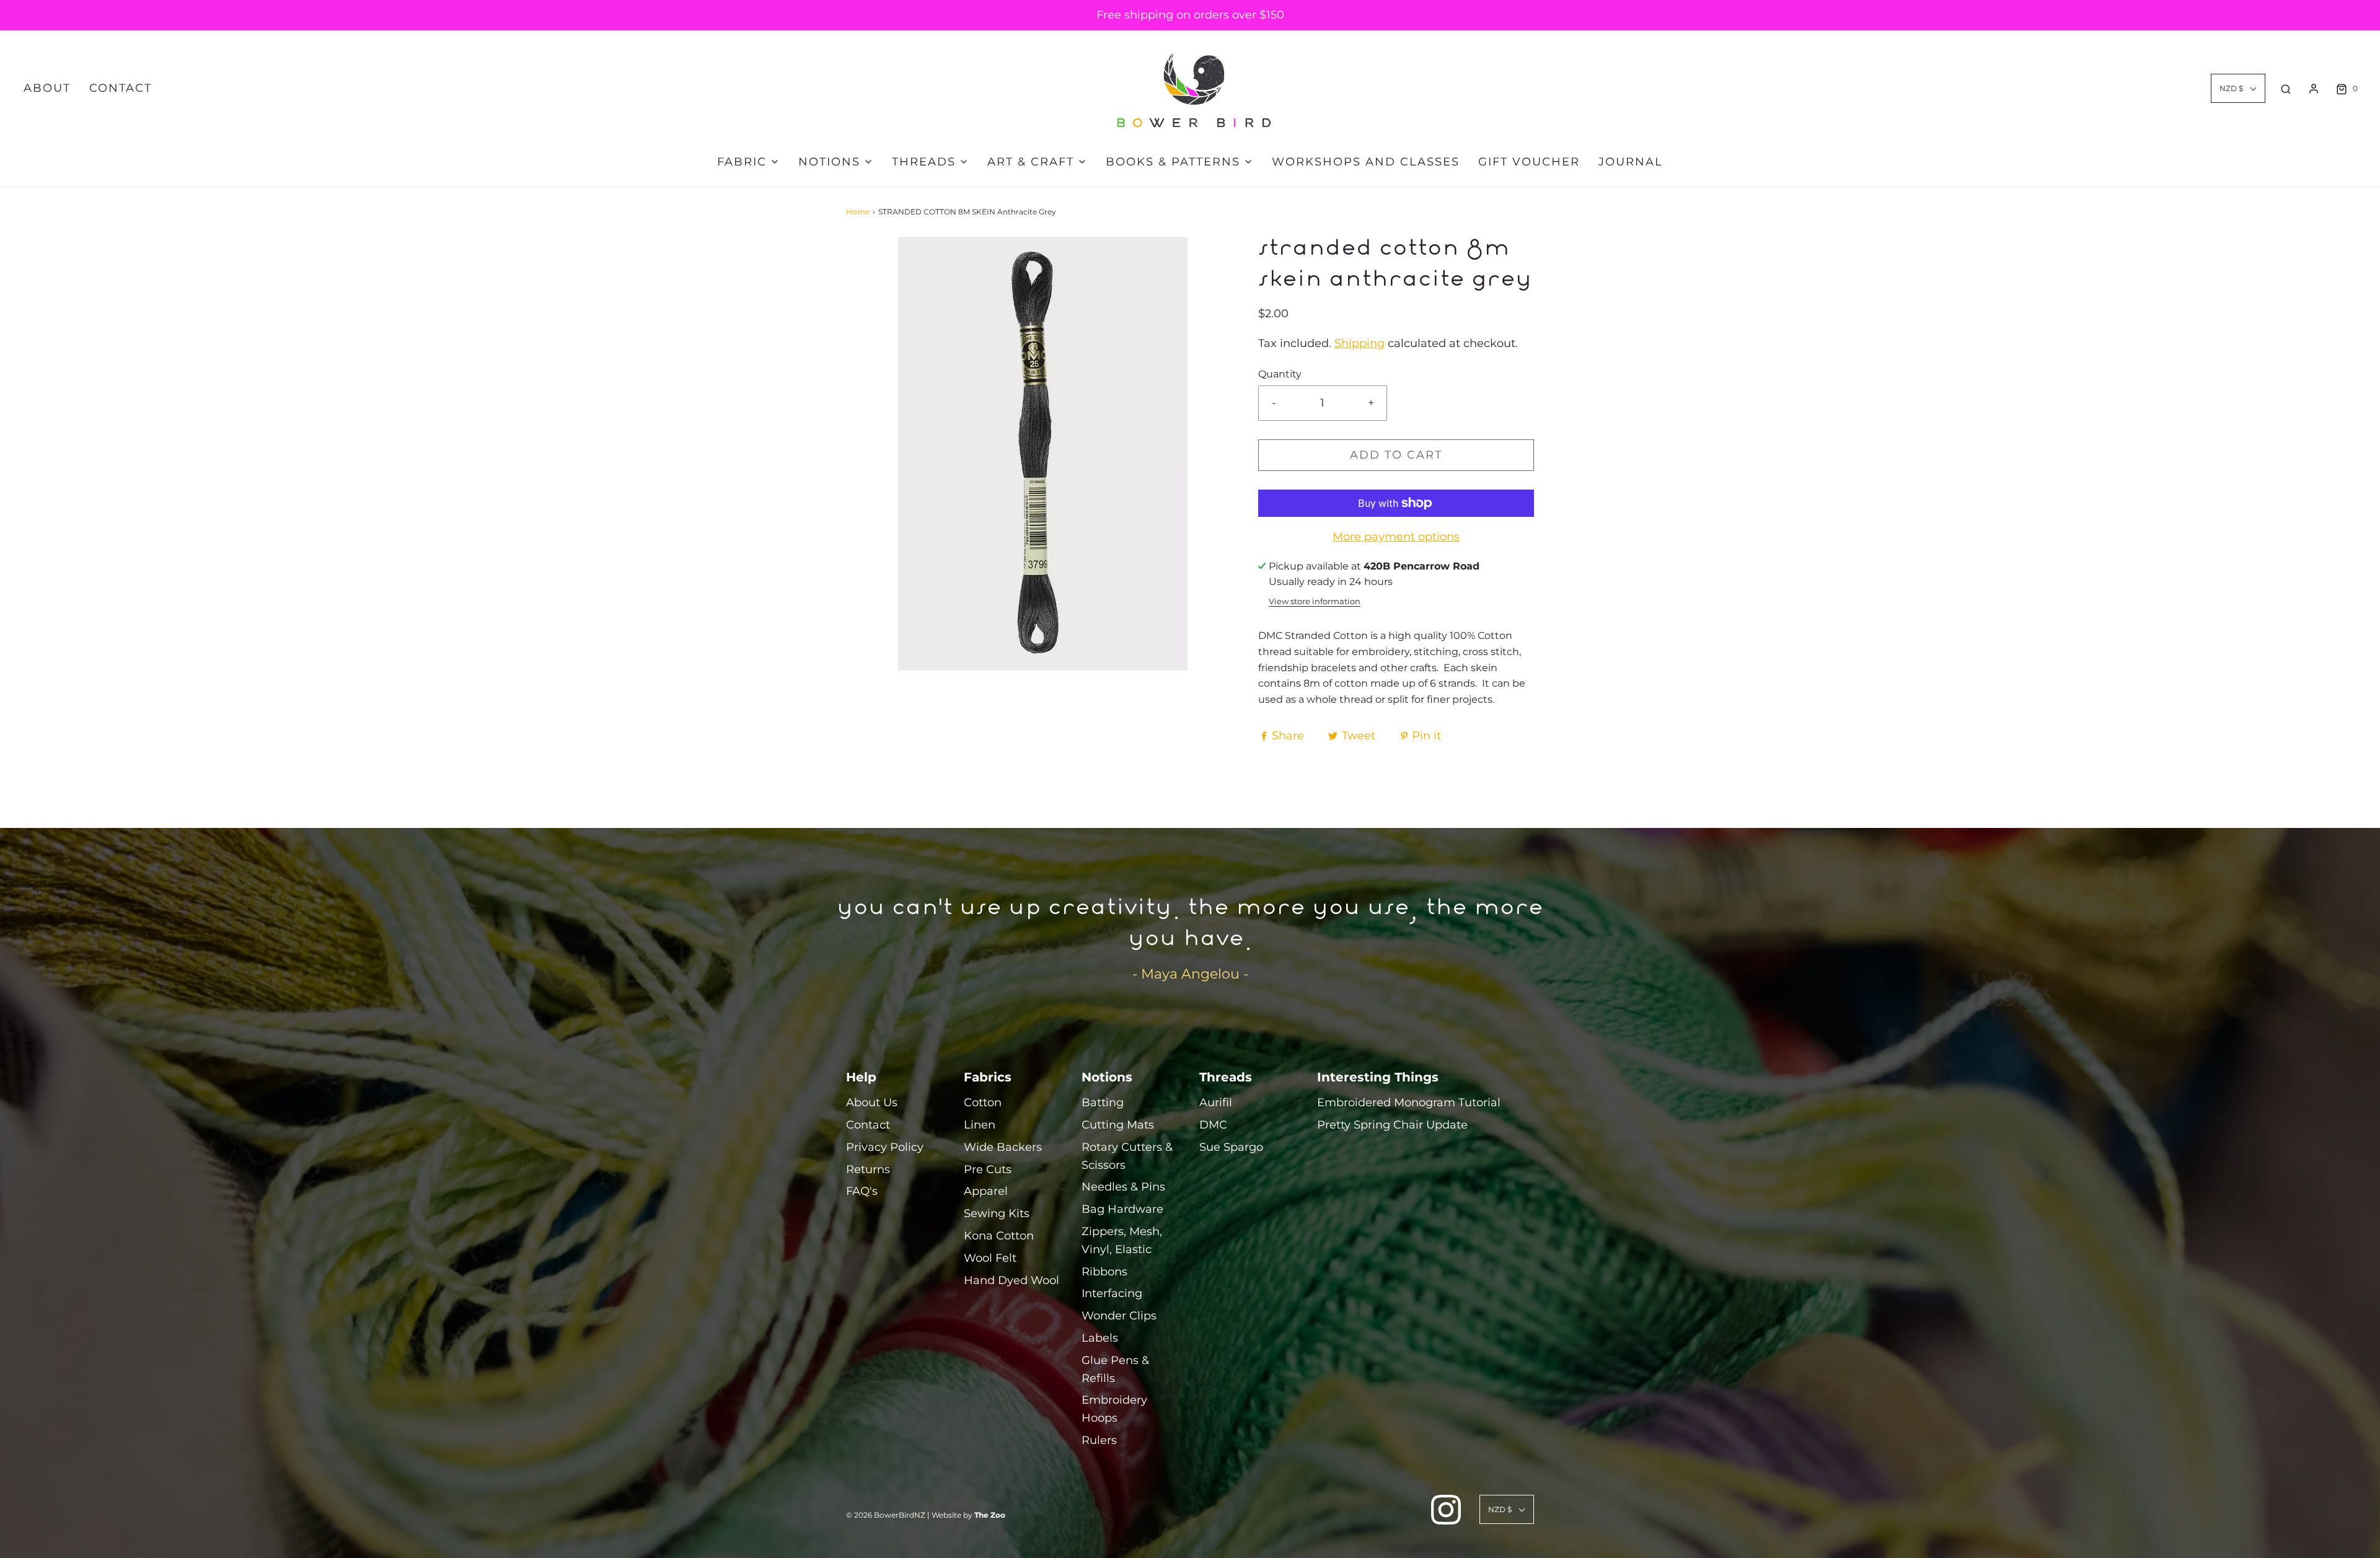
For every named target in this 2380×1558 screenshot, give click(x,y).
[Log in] (2314, 89)
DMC (1213, 1125)
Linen (980, 1125)
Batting (1103, 1102)
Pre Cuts (988, 1169)
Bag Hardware (1122, 1209)
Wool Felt (990, 1258)
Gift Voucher (1529, 162)
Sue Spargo (1231, 1147)
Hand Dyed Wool (1011, 1280)
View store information (1315, 601)
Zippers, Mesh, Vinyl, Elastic (1122, 1240)
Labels (1100, 1338)
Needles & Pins (1123, 1187)
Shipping (1360, 343)
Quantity (1280, 374)
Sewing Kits (997, 1213)
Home (858, 212)
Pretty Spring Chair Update (1392, 1125)
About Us (872, 1102)
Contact (121, 88)
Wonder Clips (1119, 1316)
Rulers (1099, 1440)
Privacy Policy (885, 1147)
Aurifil (1216, 1102)
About (47, 88)
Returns (868, 1169)
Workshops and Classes (1366, 162)
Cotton (983, 1102)
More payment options (1396, 537)
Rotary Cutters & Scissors (1127, 1156)
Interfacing (1112, 1293)
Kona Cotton (999, 1236)
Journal (1631, 162)
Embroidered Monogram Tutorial (1409, 1102)
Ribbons (1104, 1272)
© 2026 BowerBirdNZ (886, 1515)
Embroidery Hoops (1114, 1409)
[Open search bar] (2286, 89)
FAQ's (862, 1191)
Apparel (986, 1191)
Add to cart (1396, 455)
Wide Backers (1003, 1147)
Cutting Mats (1118, 1125)
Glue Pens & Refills (1115, 1369)
